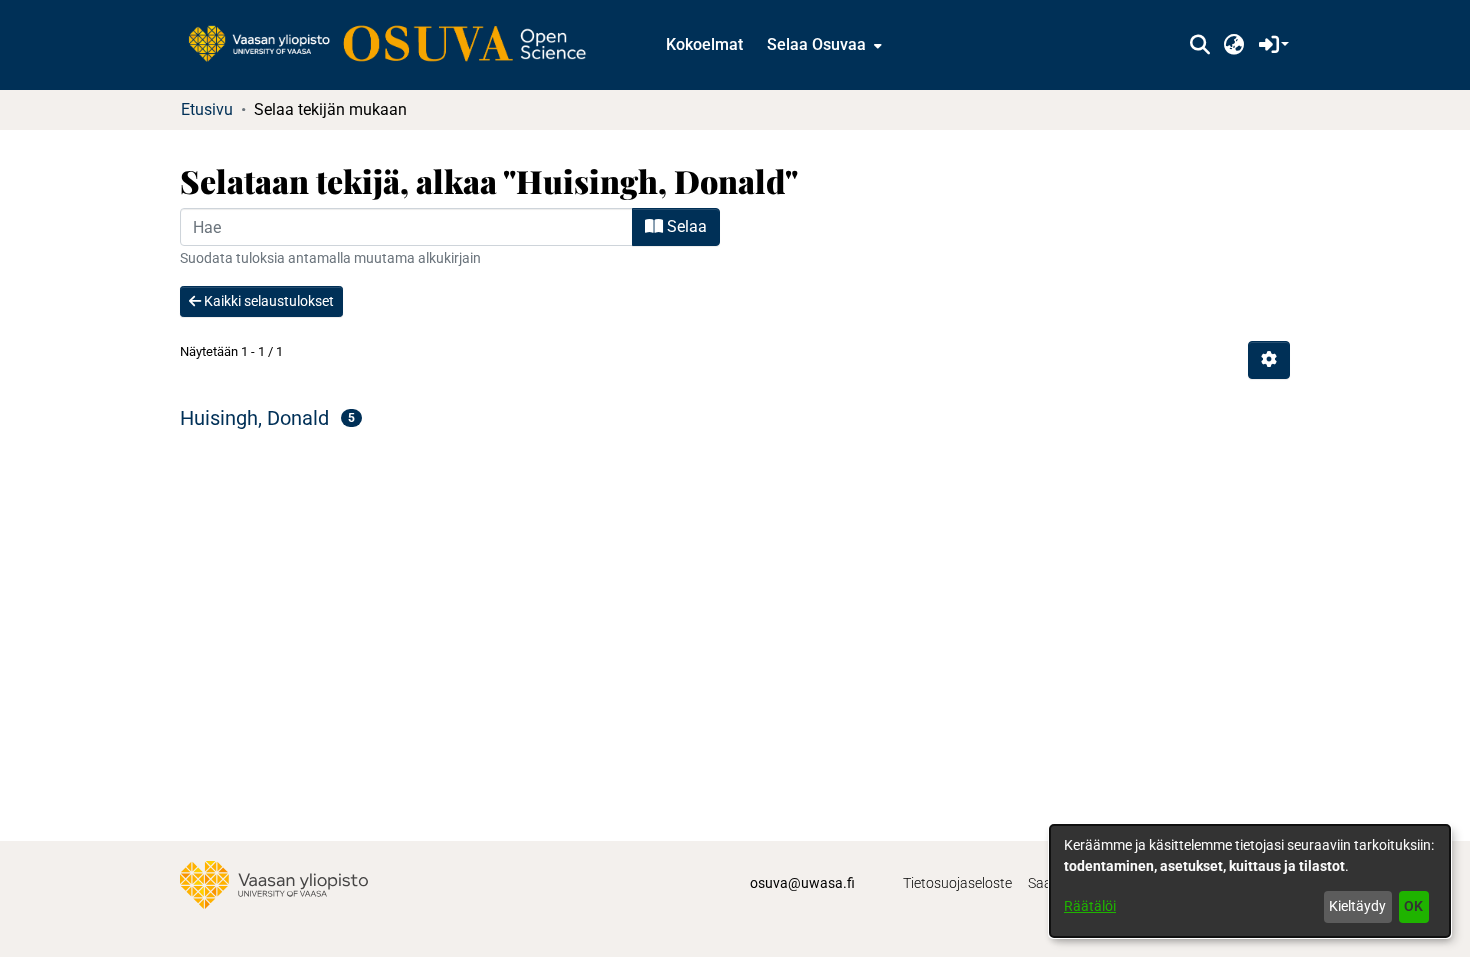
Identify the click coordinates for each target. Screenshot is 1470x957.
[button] (1199, 45)
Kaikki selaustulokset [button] (267, 301)
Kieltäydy (1357, 906)
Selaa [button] (685, 226)
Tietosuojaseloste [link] (957, 883)
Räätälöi (1090, 906)
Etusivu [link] (207, 109)
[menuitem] (822, 45)
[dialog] (1250, 881)
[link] (397, 45)
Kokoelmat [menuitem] (704, 44)
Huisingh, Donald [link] (254, 418)
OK (1413, 906)
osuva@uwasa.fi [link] (802, 883)
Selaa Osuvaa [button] (816, 44)
